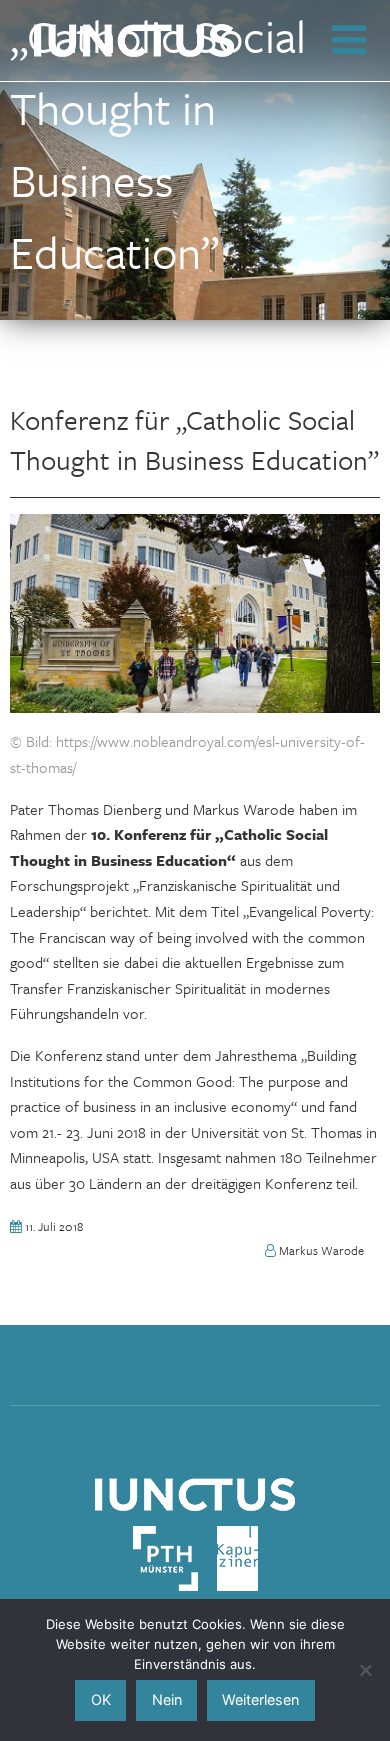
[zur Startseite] (195, 1492)
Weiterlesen (260, 1699)
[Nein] (365, 1670)
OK (101, 1699)
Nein (167, 1699)
